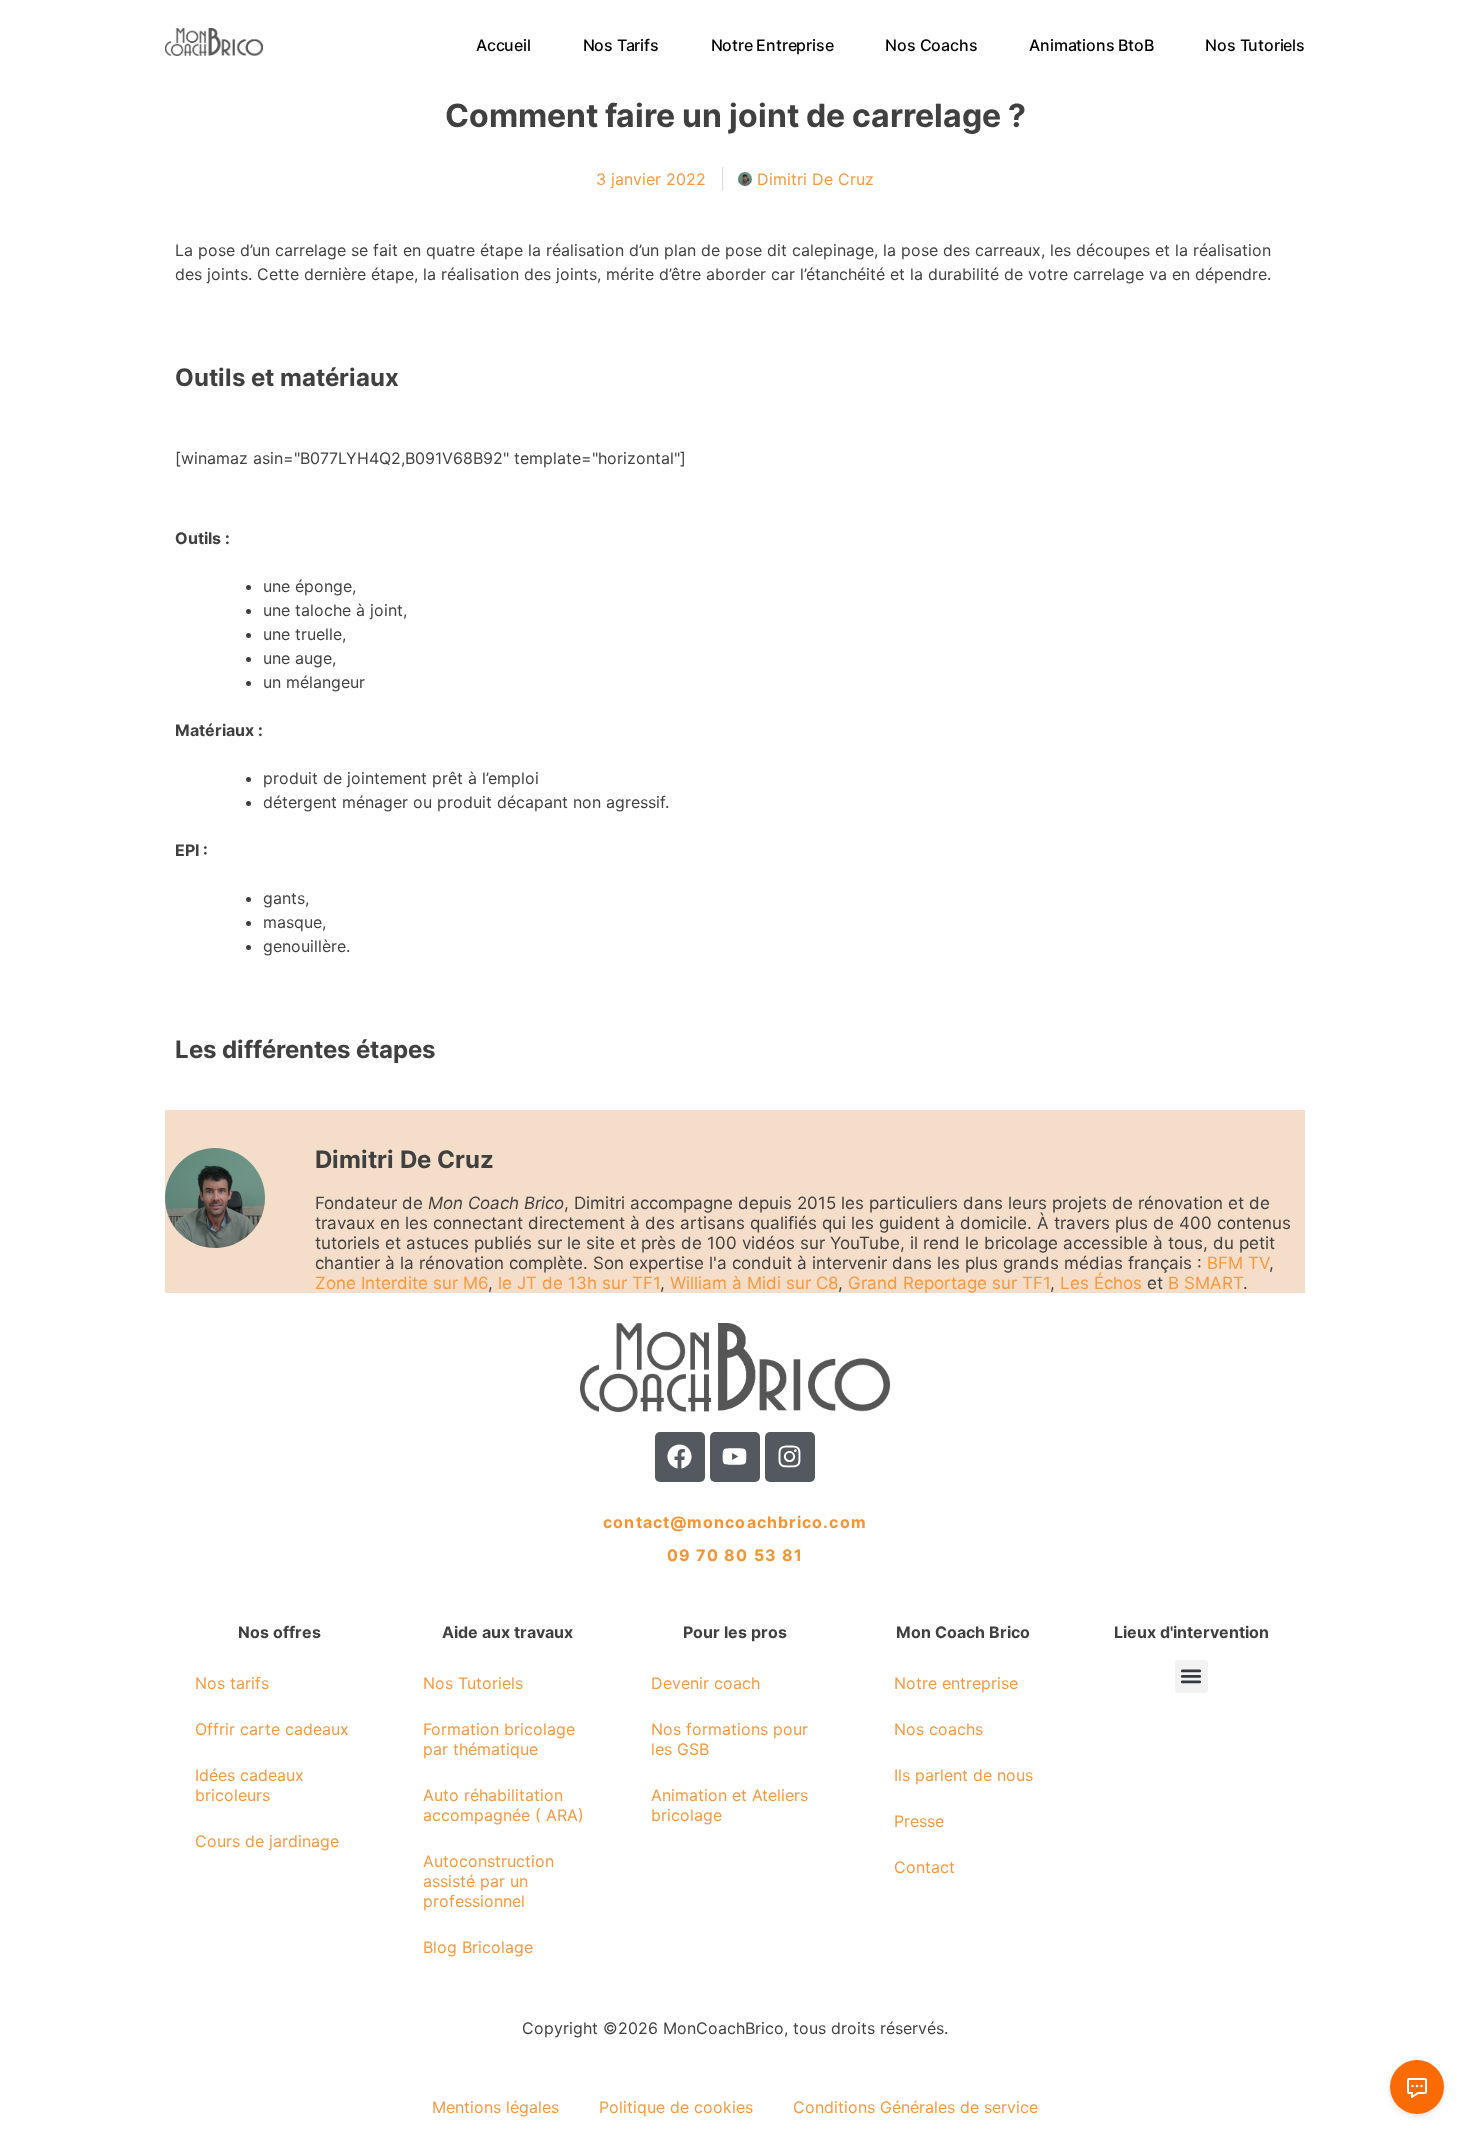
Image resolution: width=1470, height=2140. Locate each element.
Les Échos (1101, 1283)
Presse (919, 1821)
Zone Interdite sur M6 (401, 1283)
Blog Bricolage (478, 1947)
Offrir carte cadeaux (272, 1729)
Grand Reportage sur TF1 (949, 1283)
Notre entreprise (772, 45)
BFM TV (1238, 1263)
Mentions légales (495, 2107)
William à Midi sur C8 (754, 1283)
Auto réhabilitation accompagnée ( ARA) (503, 1805)
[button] (1191, 1676)
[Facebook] (680, 1457)
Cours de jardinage (267, 1841)
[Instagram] (790, 1457)
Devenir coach (705, 1683)
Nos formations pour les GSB (729, 1739)
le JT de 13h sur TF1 (579, 1283)
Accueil (503, 45)
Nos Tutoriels (1255, 45)
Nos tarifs (621, 45)
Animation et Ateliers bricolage (729, 1805)
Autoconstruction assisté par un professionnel (488, 1881)
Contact (924, 1867)
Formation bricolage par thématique (499, 1739)
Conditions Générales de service (915, 2107)
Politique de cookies (676, 2107)
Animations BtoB (1092, 45)
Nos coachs (932, 45)
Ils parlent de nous (963, 1775)
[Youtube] (735, 1457)
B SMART (1205, 1283)
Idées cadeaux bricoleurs (249, 1785)
